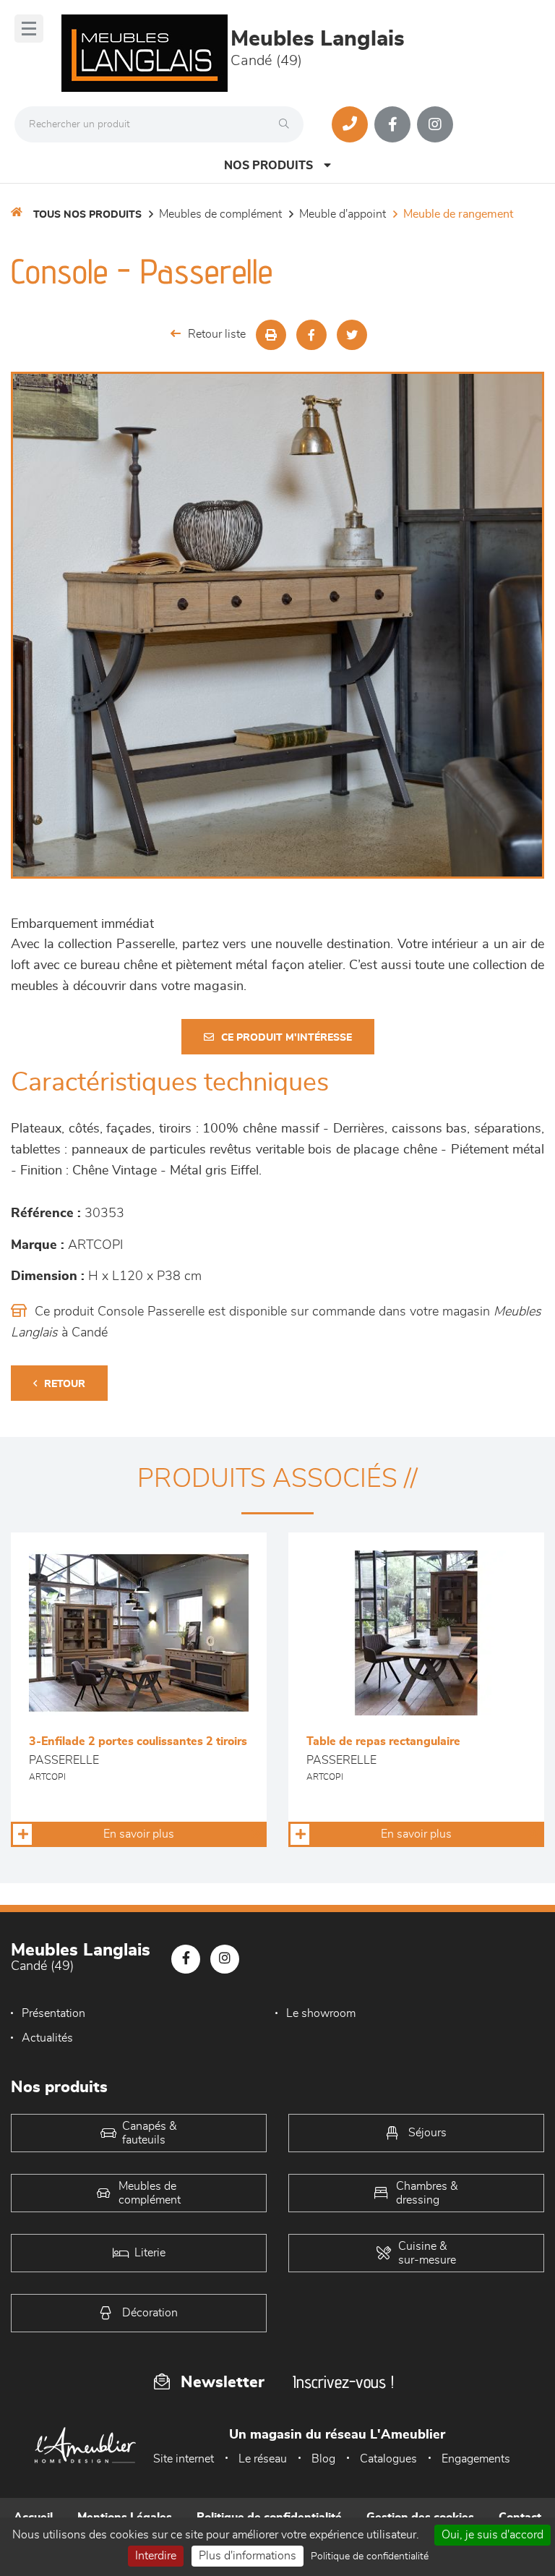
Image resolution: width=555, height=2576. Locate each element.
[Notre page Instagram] (435, 124)
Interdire (156, 2556)
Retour (65, 1384)
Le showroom (321, 2013)
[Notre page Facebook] (392, 124)
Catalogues (388, 2459)
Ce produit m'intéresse (287, 1038)
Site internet (184, 2459)
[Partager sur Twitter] (352, 335)
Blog (323, 2459)
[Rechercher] (288, 124)
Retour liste (217, 334)
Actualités (47, 2038)
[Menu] (29, 29)
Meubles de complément (220, 214)
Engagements (476, 2459)
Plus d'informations (248, 2556)
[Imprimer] (271, 335)
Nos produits (268, 166)
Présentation (53, 2013)
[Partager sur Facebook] (311, 335)
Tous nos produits (87, 215)
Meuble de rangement (458, 214)
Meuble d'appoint (343, 214)
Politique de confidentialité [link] (370, 2556)
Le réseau (263, 2459)
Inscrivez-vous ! (343, 2382)
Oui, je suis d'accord (492, 2535)
